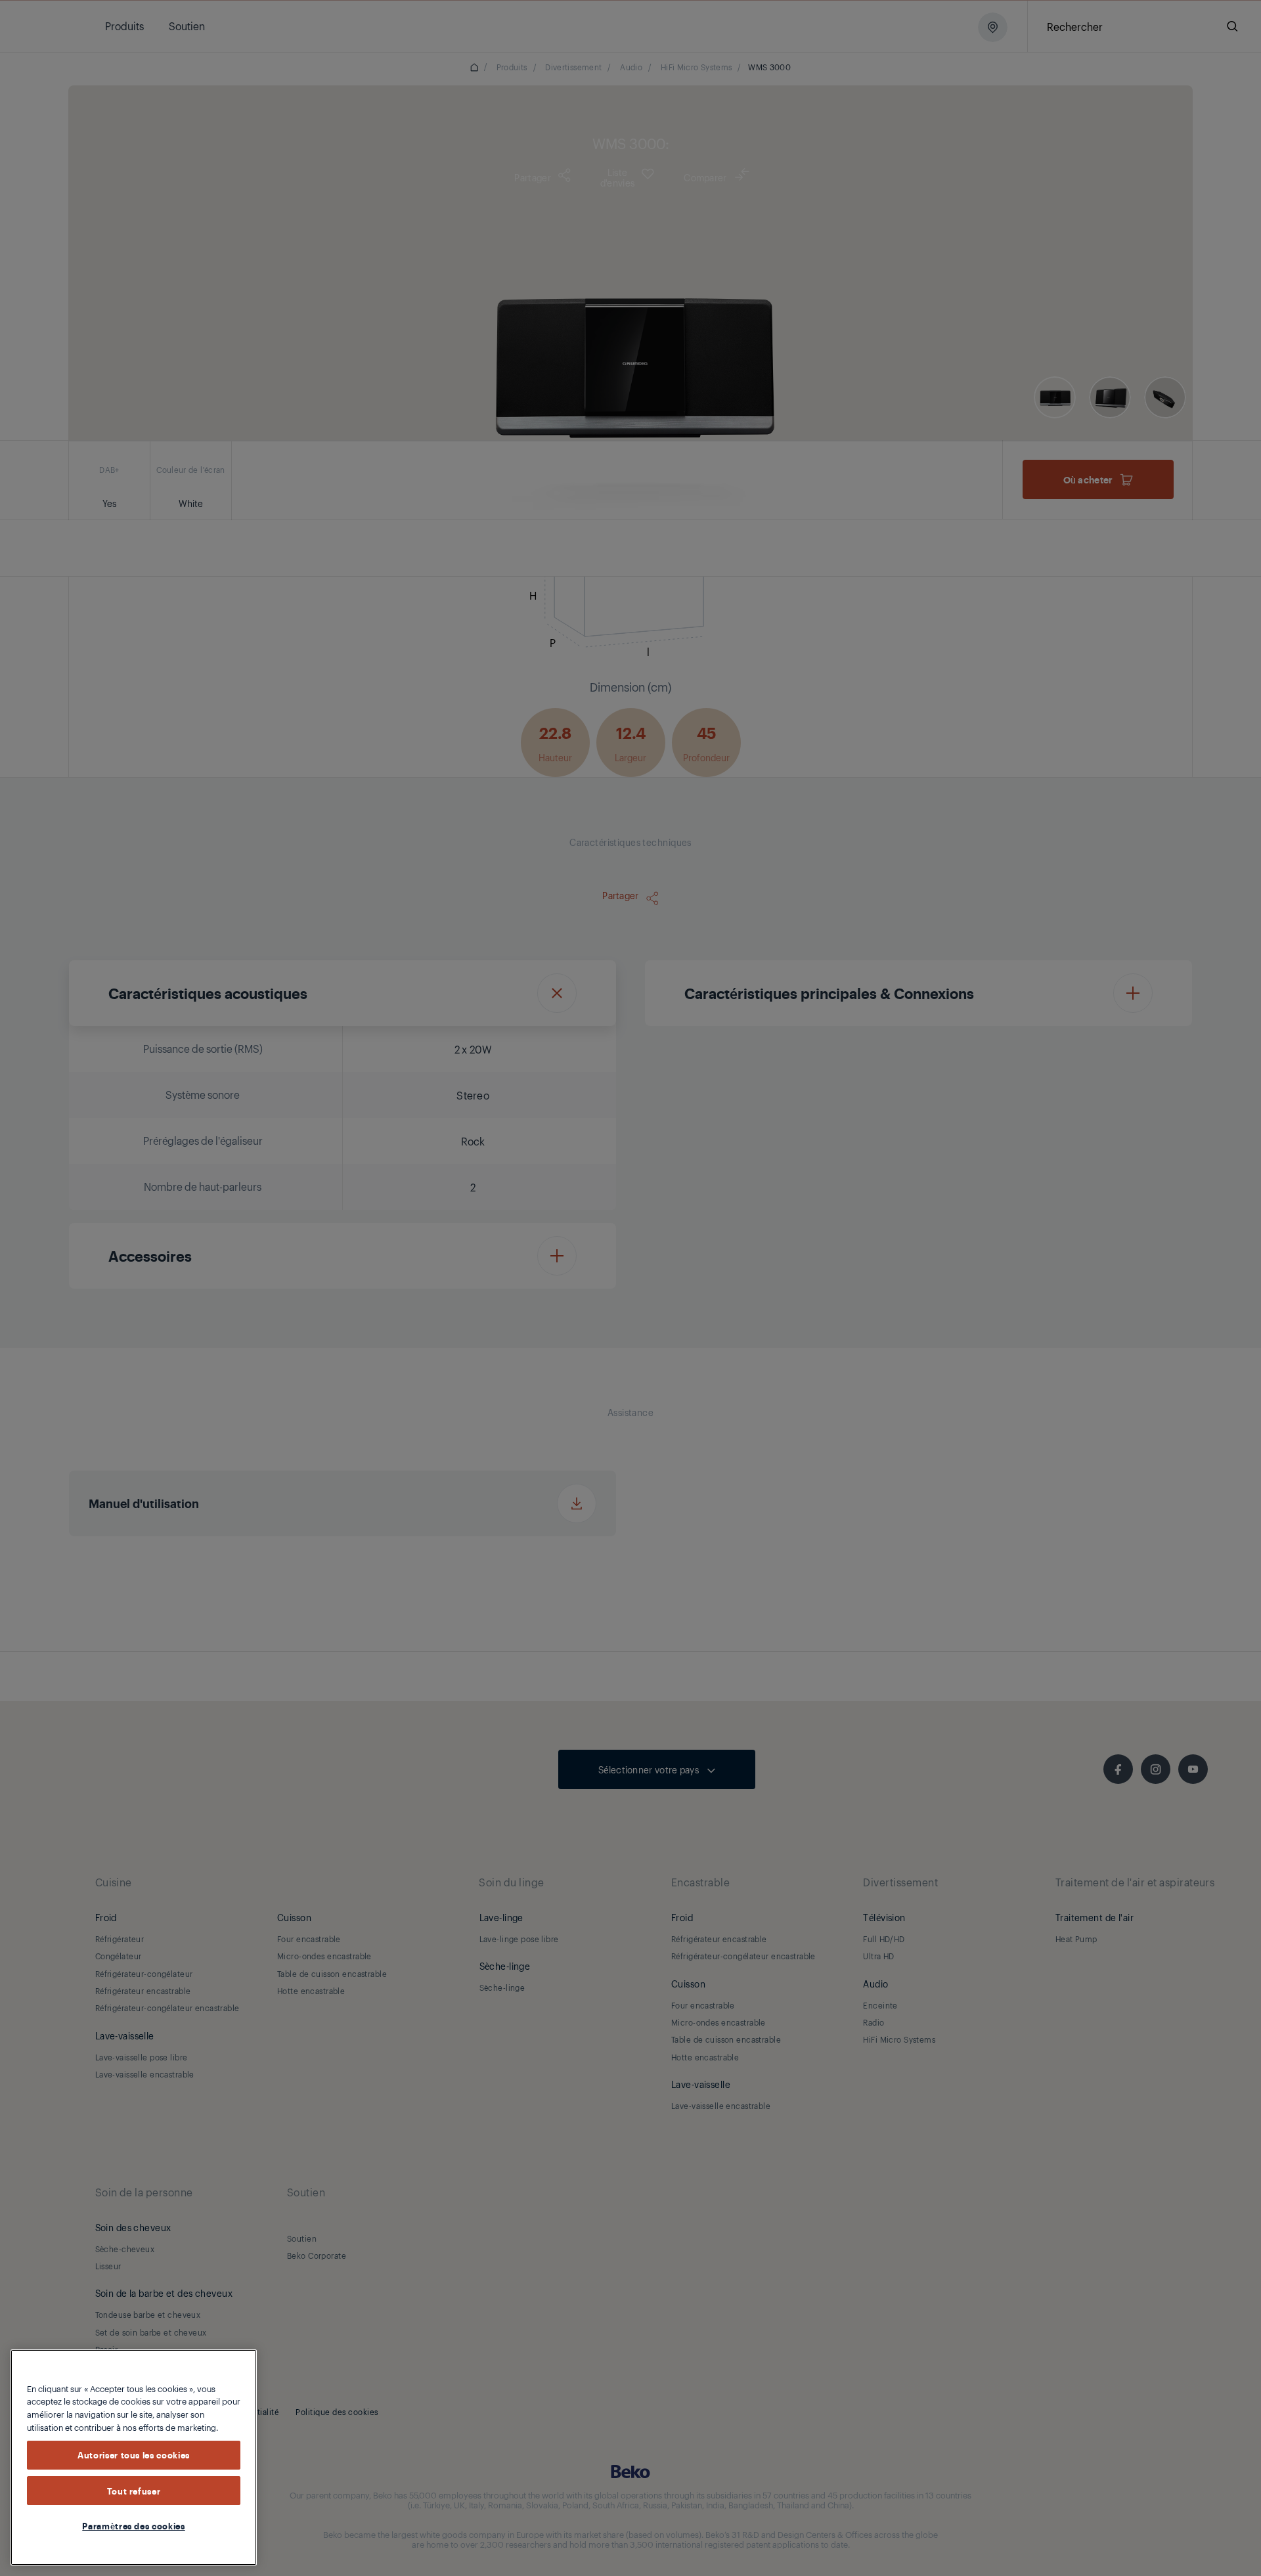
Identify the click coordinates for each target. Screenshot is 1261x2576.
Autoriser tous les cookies (134, 2455)
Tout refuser (134, 2491)
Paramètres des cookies (133, 2525)
